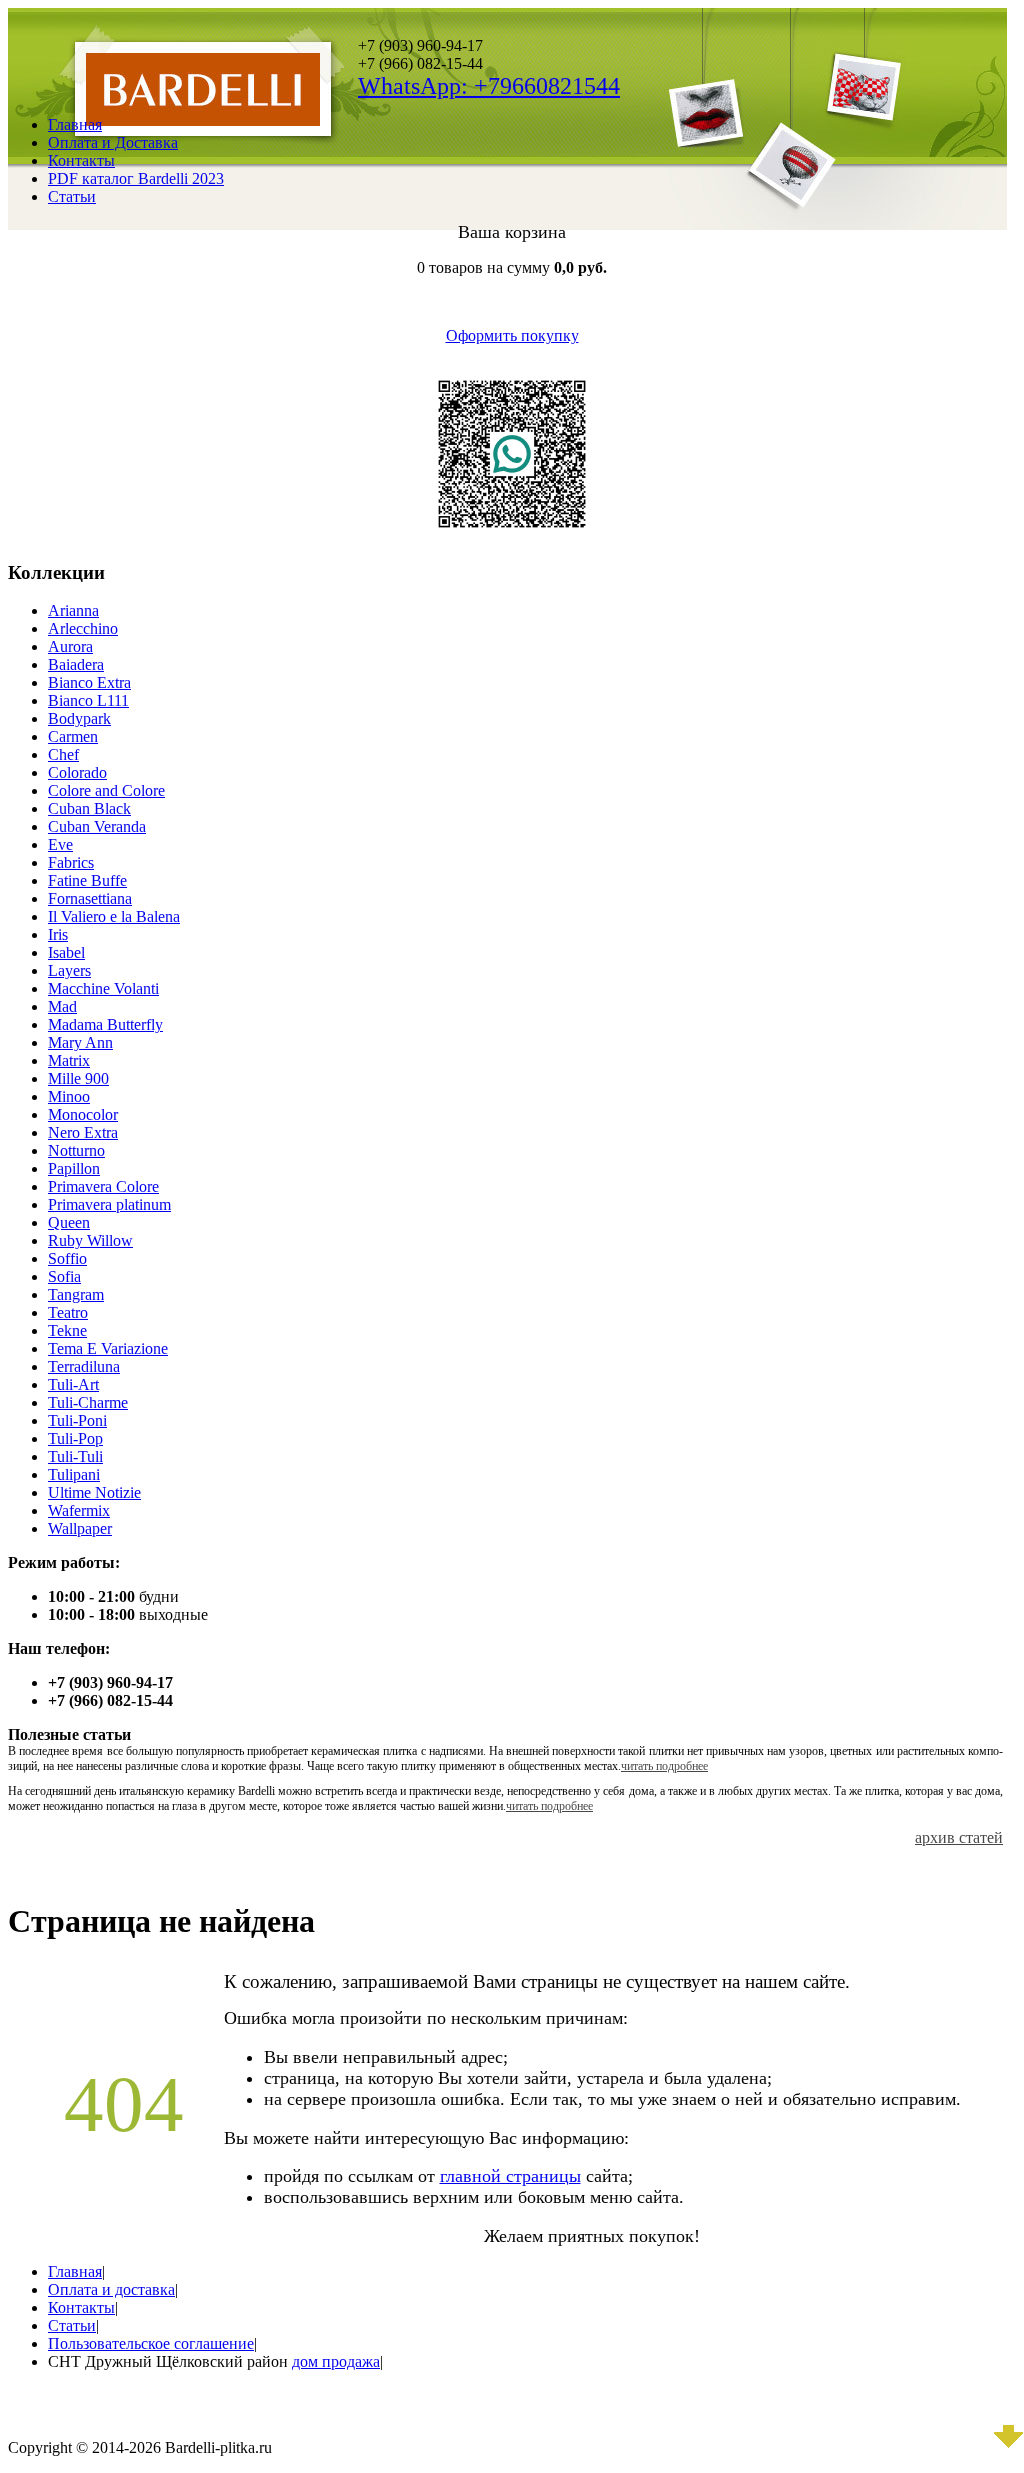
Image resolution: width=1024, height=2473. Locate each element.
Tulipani (74, 1474)
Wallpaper (80, 1528)
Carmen (73, 736)
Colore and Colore (106, 790)
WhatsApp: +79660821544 (489, 86)
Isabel (66, 952)
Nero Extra (83, 1132)
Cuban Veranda (97, 826)
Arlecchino (83, 628)
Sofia (64, 1276)
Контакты (81, 160)
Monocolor (83, 1114)
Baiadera (76, 664)
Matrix (69, 1060)
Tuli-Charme (88, 1402)
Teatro (68, 1312)
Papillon (74, 1168)
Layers (69, 970)
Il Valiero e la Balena (114, 916)
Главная (75, 124)
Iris (58, 934)
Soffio (67, 1258)
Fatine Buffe (87, 880)
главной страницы (510, 2176)
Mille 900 (78, 1078)
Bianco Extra (89, 682)
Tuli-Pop (75, 1438)
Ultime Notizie (94, 1492)
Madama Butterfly (105, 1024)
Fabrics (71, 862)
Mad (62, 1006)
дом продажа (336, 2361)
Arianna (73, 610)
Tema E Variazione (108, 1348)
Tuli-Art (73, 1384)
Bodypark (79, 718)
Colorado (77, 772)
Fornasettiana (90, 898)
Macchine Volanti (103, 988)
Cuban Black (89, 808)
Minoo (69, 1096)
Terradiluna (84, 1366)
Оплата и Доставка (113, 142)
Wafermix (79, 1510)
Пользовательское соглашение (151, 2343)
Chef (63, 754)
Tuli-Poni (77, 1420)
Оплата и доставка (111, 2289)
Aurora (70, 646)
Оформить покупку (512, 335)
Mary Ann (80, 1042)
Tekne (67, 1330)
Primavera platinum (109, 1204)
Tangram (76, 1294)
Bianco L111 (88, 700)
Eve (60, 844)
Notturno (76, 1150)
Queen (69, 1222)
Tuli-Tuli (75, 1456)
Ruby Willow (90, 1240)
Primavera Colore (103, 1186)
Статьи (72, 196)
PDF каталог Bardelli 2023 (136, 178)
